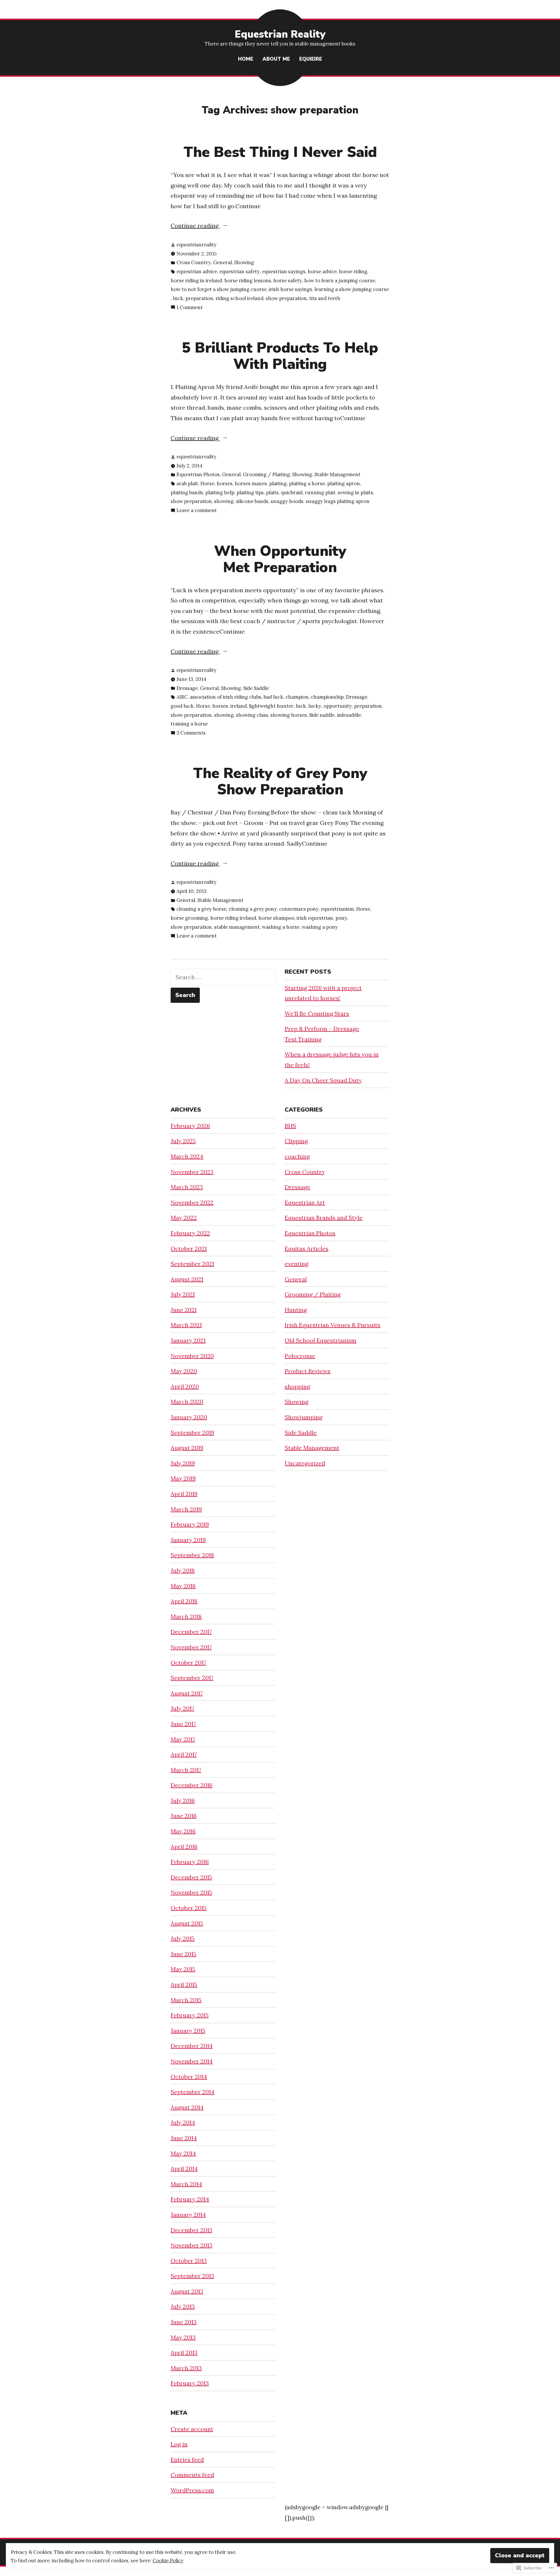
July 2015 (183, 1938)
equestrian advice (197, 271)
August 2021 (187, 1279)
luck (178, 298)
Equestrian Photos (198, 474)
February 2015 (190, 2015)
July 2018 (183, 1570)
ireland (239, 706)
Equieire (311, 59)
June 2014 (184, 2138)
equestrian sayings (284, 271)
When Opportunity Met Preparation (280, 559)
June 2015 (183, 1954)
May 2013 (183, 2337)
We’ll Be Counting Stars (317, 1013)
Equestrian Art (305, 1202)
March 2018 (186, 1616)
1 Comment (190, 308)
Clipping (296, 1141)
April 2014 (184, 2168)
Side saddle (322, 715)
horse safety (288, 281)
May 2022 (184, 1218)
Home (246, 59)
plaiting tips (250, 493)
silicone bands (252, 501)
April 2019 (184, 1494)
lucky (315, 706)
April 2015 (184, 1984)
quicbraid (292, 493)
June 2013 (184, 2322)
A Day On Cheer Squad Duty (323, 1080)
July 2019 (183, 1463)
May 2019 (183, 1478)
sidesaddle (349, 715)
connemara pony (299, 909)
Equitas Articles (307, 1248)
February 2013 (190, 2383)
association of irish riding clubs (226, 697)
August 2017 (187, 1693)
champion (297, 697)
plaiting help (220, 493)
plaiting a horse (307, 483)
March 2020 (187, 1402)
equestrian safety (239, 271)
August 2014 (187, 2107)
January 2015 (188, 2031)
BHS (290, 1126)
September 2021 (192, 1264)
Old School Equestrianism (321, 1340)
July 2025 (183, 1141)
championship (327, 697)
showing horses (289, 715)
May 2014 (183, 2153)
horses (225, 483)
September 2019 (192, 1432)
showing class (252, 715)
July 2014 (183, 2122)
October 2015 (189, 1908)
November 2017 (191, 1647)
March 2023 (187, 1187)
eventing (296, 1264)
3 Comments (191, 733)
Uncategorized (305, 1463)
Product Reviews (308, 1371)
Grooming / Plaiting (266, 474)
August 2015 (187, 1923)
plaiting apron (344, 483)
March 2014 (186, 2184)
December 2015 (191, 1877)
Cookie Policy (168, 2561)
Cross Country (194, 262)
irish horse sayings (290, 289)
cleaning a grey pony (253, 909)
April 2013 (184, 2352)
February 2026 (190, 1126)
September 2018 (192, 1555)
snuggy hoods (287, 501)
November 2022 (192, 1202)
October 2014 (189, 2077)
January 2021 (188, 1340)
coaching (297, 1156)
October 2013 (189, 2261)
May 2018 (183, 1586)
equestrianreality (196, 245)
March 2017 (186, 1770)
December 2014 (192, 2046)
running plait (320, 493)
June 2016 (184, 1816)
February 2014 (190, 2199)
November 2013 (191, 2245)
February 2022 (190, 1233)
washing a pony (320, 927)
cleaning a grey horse (201, 909)
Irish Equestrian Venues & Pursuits (332, 1325)
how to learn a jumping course (340, 281)
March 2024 (187, 1156)
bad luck (273, 697)
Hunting (296, 1310)
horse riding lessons (248, 281)
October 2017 (188, 1663)
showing (224, 501)
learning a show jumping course (352, 289)
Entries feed (187, 2460)
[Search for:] (223, 977)
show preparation (286, 298)
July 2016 (183, 1800)
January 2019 (188, 1540)
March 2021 (186, 1325)
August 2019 (187, 1448)
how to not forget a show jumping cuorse (219, 289)
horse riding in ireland (196, 281)
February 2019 (190, 1524)
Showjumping (303, 1417)
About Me (276, 59)
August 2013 (187, 2291)
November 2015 (191, 1892)
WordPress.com (192, 2490)
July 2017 (182, 1708)
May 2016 (183, 1831)
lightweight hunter (271, 706)
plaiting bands (187, 493)
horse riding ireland (233, 918)
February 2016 (190, 1862)
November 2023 (192, 1172)
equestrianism (337, 909)
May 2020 (184, 1371)
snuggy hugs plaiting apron (338, 501)
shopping (297, 1386)
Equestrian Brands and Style (324, 1218)
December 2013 (191, 2230)
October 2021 (189, 1248)
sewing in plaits (355, 493)
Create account (192, 2429)
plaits (272, 493)
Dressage (187, 688)
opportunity (338, 706)
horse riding (353, 271)
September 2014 (192, 2092)
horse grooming (189, 918)
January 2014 (188, 2215)
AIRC (182, 697)
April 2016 (184, 1847)
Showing (244, 262)
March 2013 (186, 2368)
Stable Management (337, 474)
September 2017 (192, 1678)
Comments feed (192, 2475)
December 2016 (191, 1785)
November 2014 (192, 2061)
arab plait (187, 483)
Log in (179, 2444)
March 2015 (186, 2000)
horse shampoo (276, 918)
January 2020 (189, 1417)
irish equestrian (315, 918)
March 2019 (186, 1509)
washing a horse (281, 927)
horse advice (322, 271)
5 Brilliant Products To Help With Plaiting (280, 356)
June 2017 (183, 1724)
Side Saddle (256, 688)
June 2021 (184, 1310)
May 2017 (183, 1739)
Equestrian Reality (280, 34)
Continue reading (195, 226)
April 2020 (185, 1386)
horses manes (251, 483)
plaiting (278, 483)
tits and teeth (325, 298)
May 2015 (183, 1969)
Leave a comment (197, 511)
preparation (199, 298)
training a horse (189, 724)
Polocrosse (300, 1356)
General (223, 262)
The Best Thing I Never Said (280, 152)
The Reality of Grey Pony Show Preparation (280, 781)
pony (341, 918)
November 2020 (192, 1356)
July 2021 (183, 1294)
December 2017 (191, 1632)
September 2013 (192, 2276)
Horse (207, 483)
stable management (237, 927)
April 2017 (184, 1754)
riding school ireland (239, 298)
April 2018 (184, 1601)
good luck (182, 706)
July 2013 (183, 2306)
